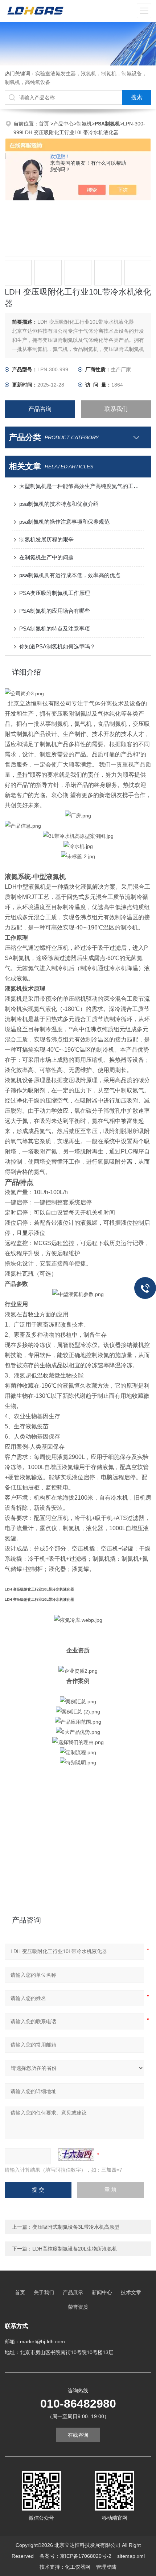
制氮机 (84, 124)
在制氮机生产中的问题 (46, 557)
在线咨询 (78, 2435)
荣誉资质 (78, 2307)
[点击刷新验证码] (76, 2155)
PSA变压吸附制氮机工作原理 (55, 593)
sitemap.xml (131, 2556)
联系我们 (116, 409)
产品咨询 (40, 409)
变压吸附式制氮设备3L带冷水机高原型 (76, 2227)
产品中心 (63, 124)
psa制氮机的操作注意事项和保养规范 (64, 522)
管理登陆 (106, 2567)
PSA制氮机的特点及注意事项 (55, 629)
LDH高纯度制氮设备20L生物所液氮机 (75, 2249)
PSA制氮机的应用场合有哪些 (55, 611)
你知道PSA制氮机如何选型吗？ (57, 646)
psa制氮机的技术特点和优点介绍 (59, 504)
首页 (45, 124)
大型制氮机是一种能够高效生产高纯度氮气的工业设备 (82, 486)
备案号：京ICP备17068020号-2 (75, 2556)
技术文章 (131, 2292)
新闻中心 (102, 2292)
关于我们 (44, 2292)
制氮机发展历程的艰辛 (46, 539)
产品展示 (73, 2292)
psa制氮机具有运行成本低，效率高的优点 (70, 575)
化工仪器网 (78, 2567)
